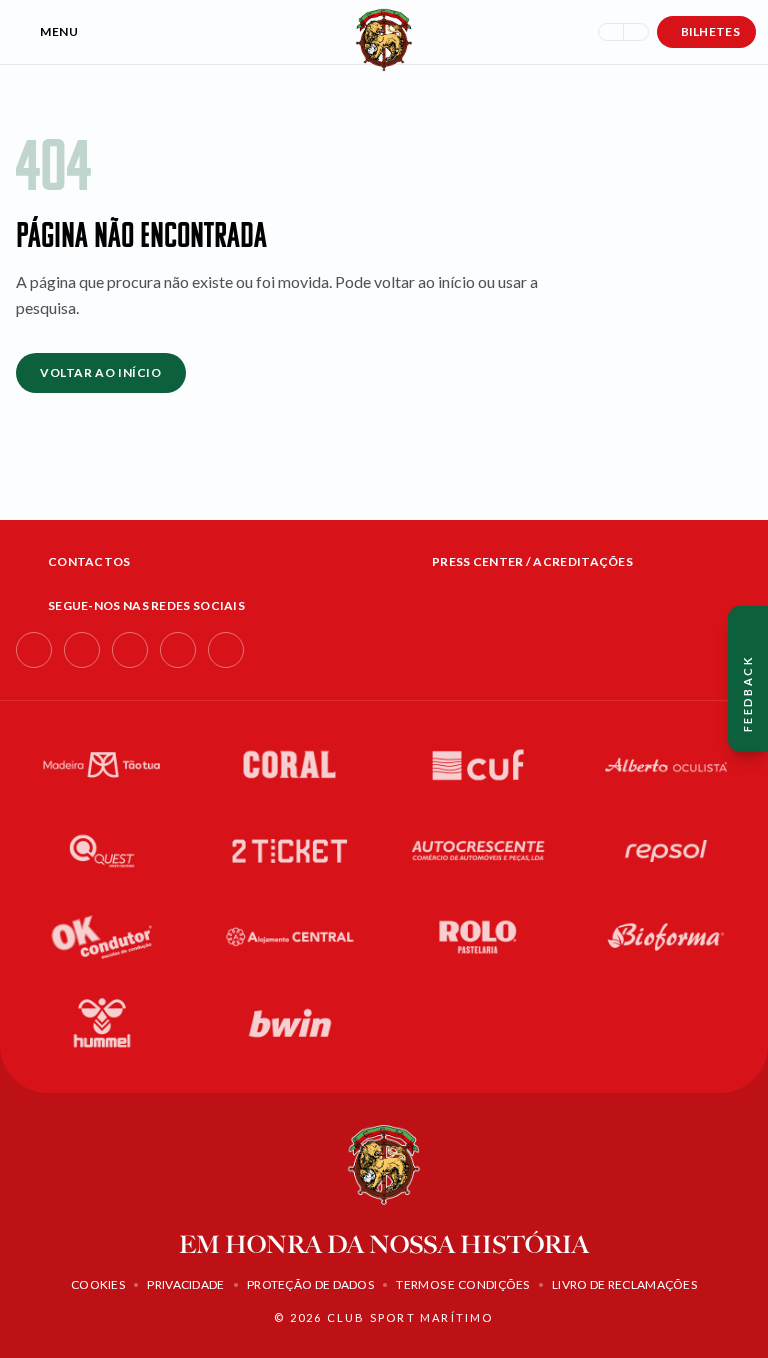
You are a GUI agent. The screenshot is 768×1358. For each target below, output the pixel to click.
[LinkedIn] (130, 650)
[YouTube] (178, 650)
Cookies (98, 1284)
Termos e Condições (462, 1284)
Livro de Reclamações (624, 1284)
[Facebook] (34, 650)
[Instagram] (82, 650)
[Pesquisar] (611, 32)
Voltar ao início (101, 372)
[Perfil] (636, 32)
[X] (226, 650)
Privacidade (185, 1284)
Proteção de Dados (310, 1284)
